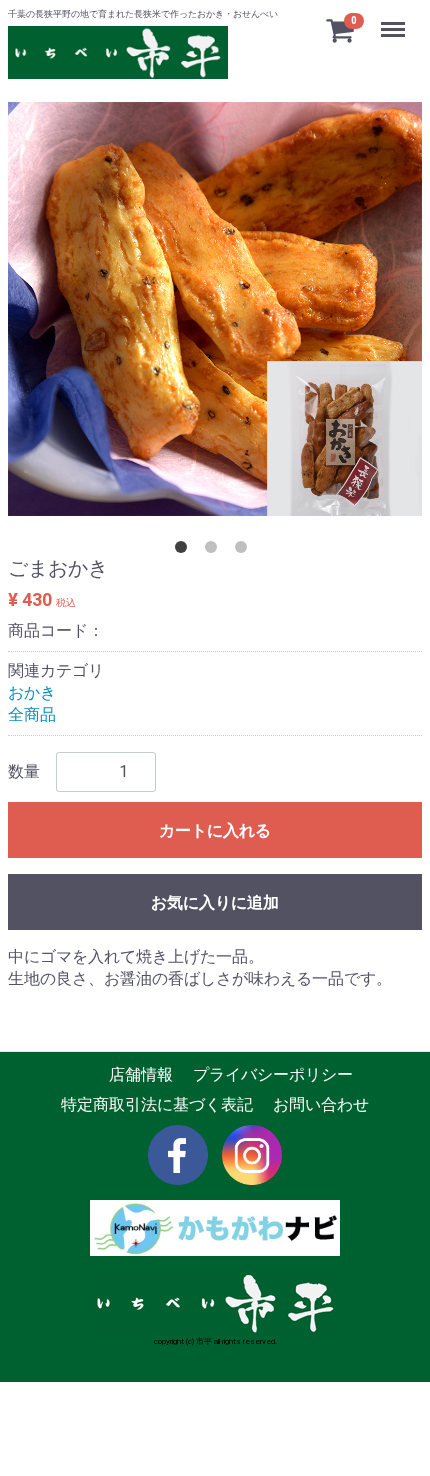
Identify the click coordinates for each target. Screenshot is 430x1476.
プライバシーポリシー (273, 1074)
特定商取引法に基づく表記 (157, 1104)
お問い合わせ (321, 1104)
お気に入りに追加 (215, 902)
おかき (32, 692)
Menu (395, 18)
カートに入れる (215, 830)
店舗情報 (141, 1074)
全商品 (32, 715)
